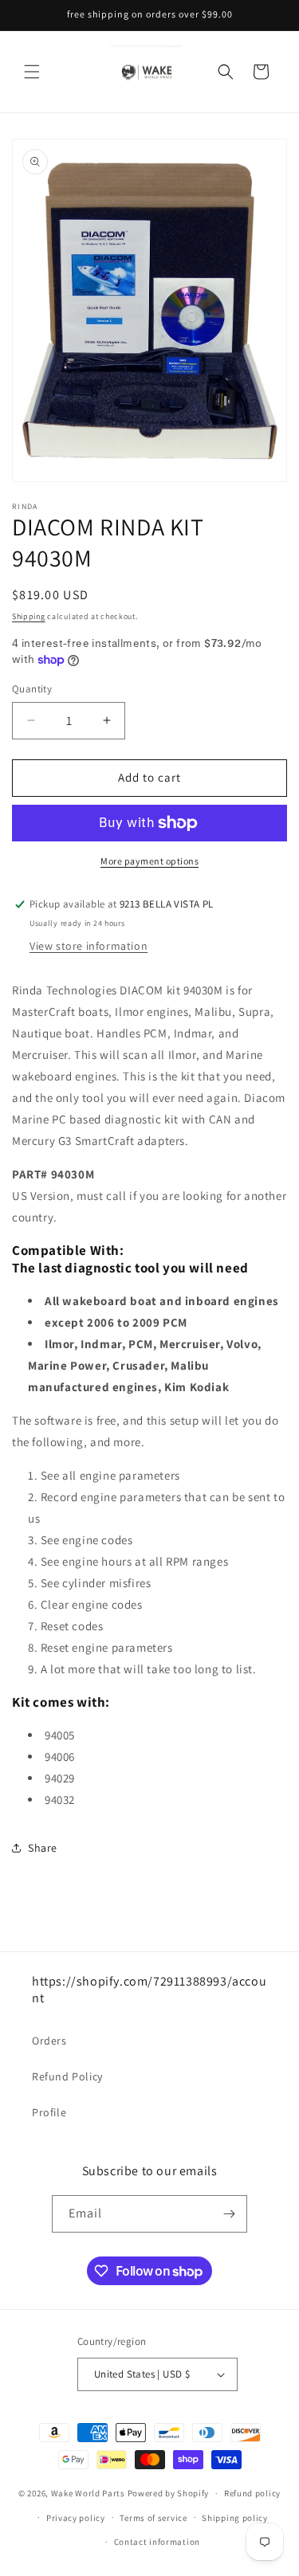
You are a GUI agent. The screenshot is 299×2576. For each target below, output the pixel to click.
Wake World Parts (88, 2493)
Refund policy (252, 2493)
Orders (49, 2041)
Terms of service (153, 2518)
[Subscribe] (229, 2214)
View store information (89, 946)
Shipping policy (235, 2518)
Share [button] (43, 1848)
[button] (32, 72)
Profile (49, 2112)
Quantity (32, 689)
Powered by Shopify (169, 2493)
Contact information (157, 2542)
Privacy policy (76, 2518)
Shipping (29, 616)
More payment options (149, 861)
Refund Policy (67, 2076)
